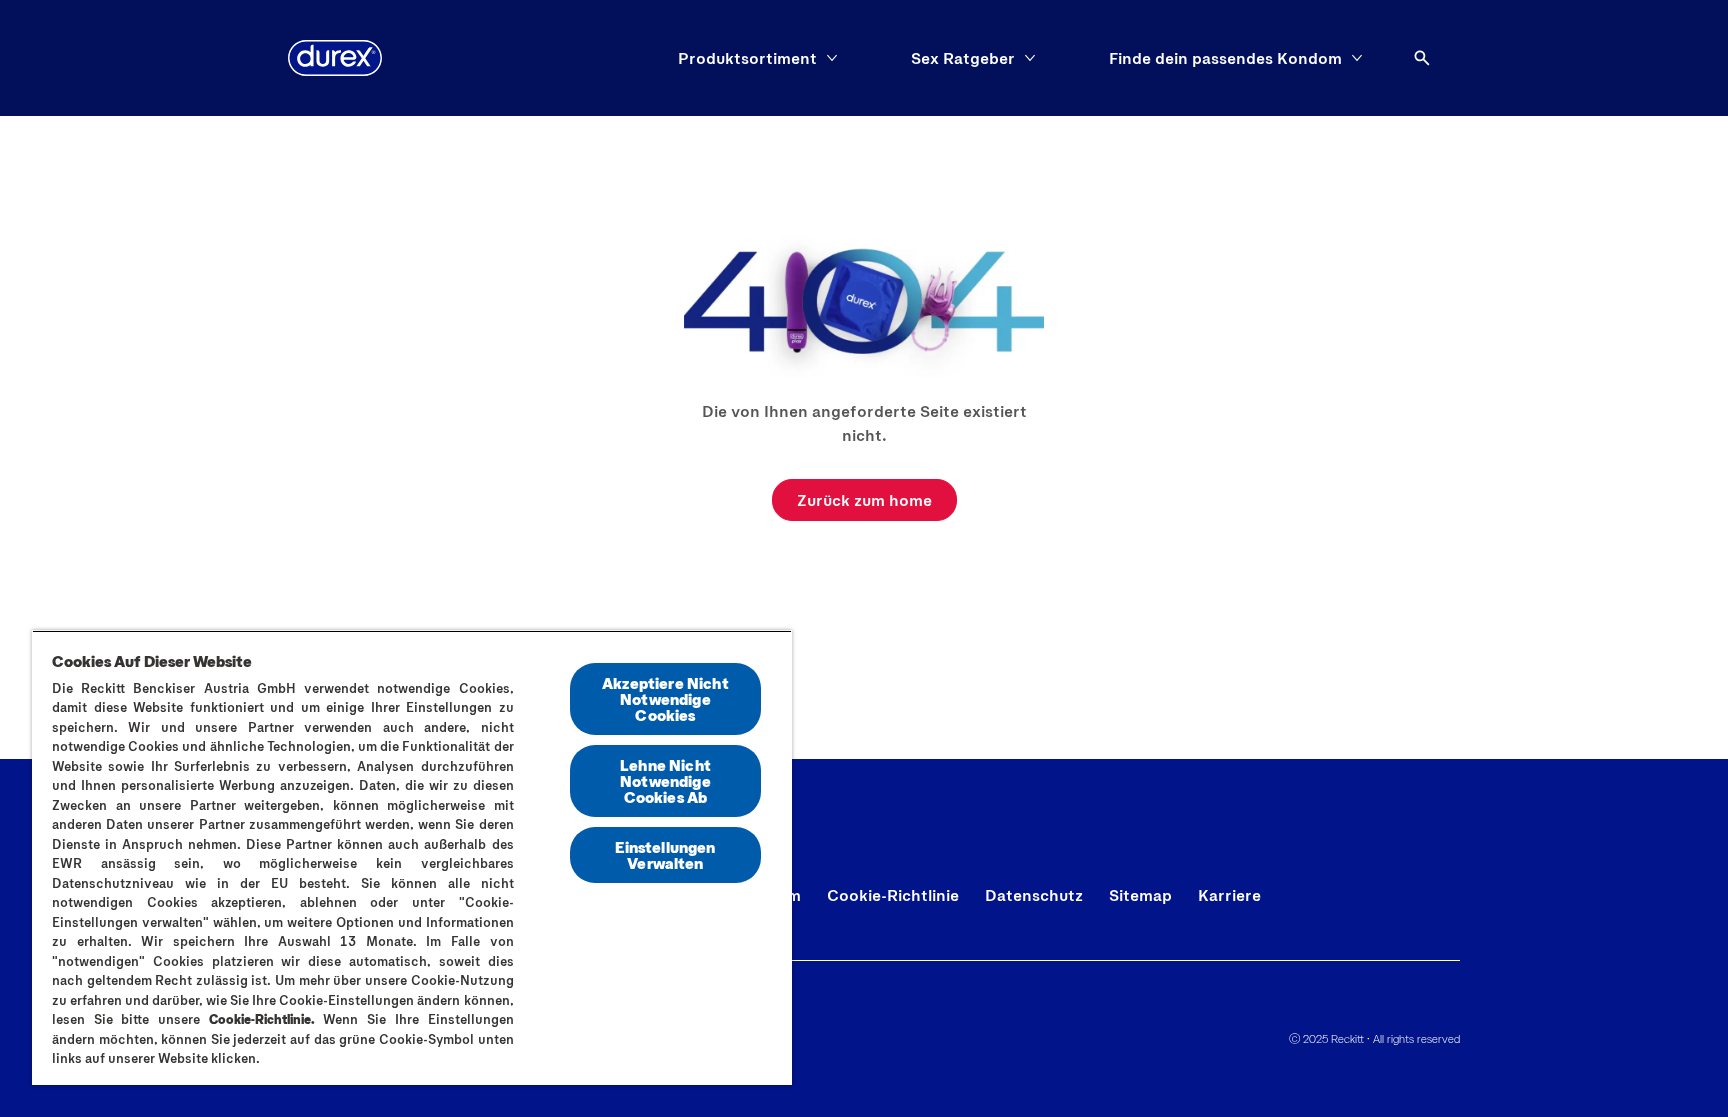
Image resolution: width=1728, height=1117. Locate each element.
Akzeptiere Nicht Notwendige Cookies (665, 698)
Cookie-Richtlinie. (262, 1019)
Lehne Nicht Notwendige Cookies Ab (665, 780)
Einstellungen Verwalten (665, 854)
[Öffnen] (1422, 58)
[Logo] (335, 58)
